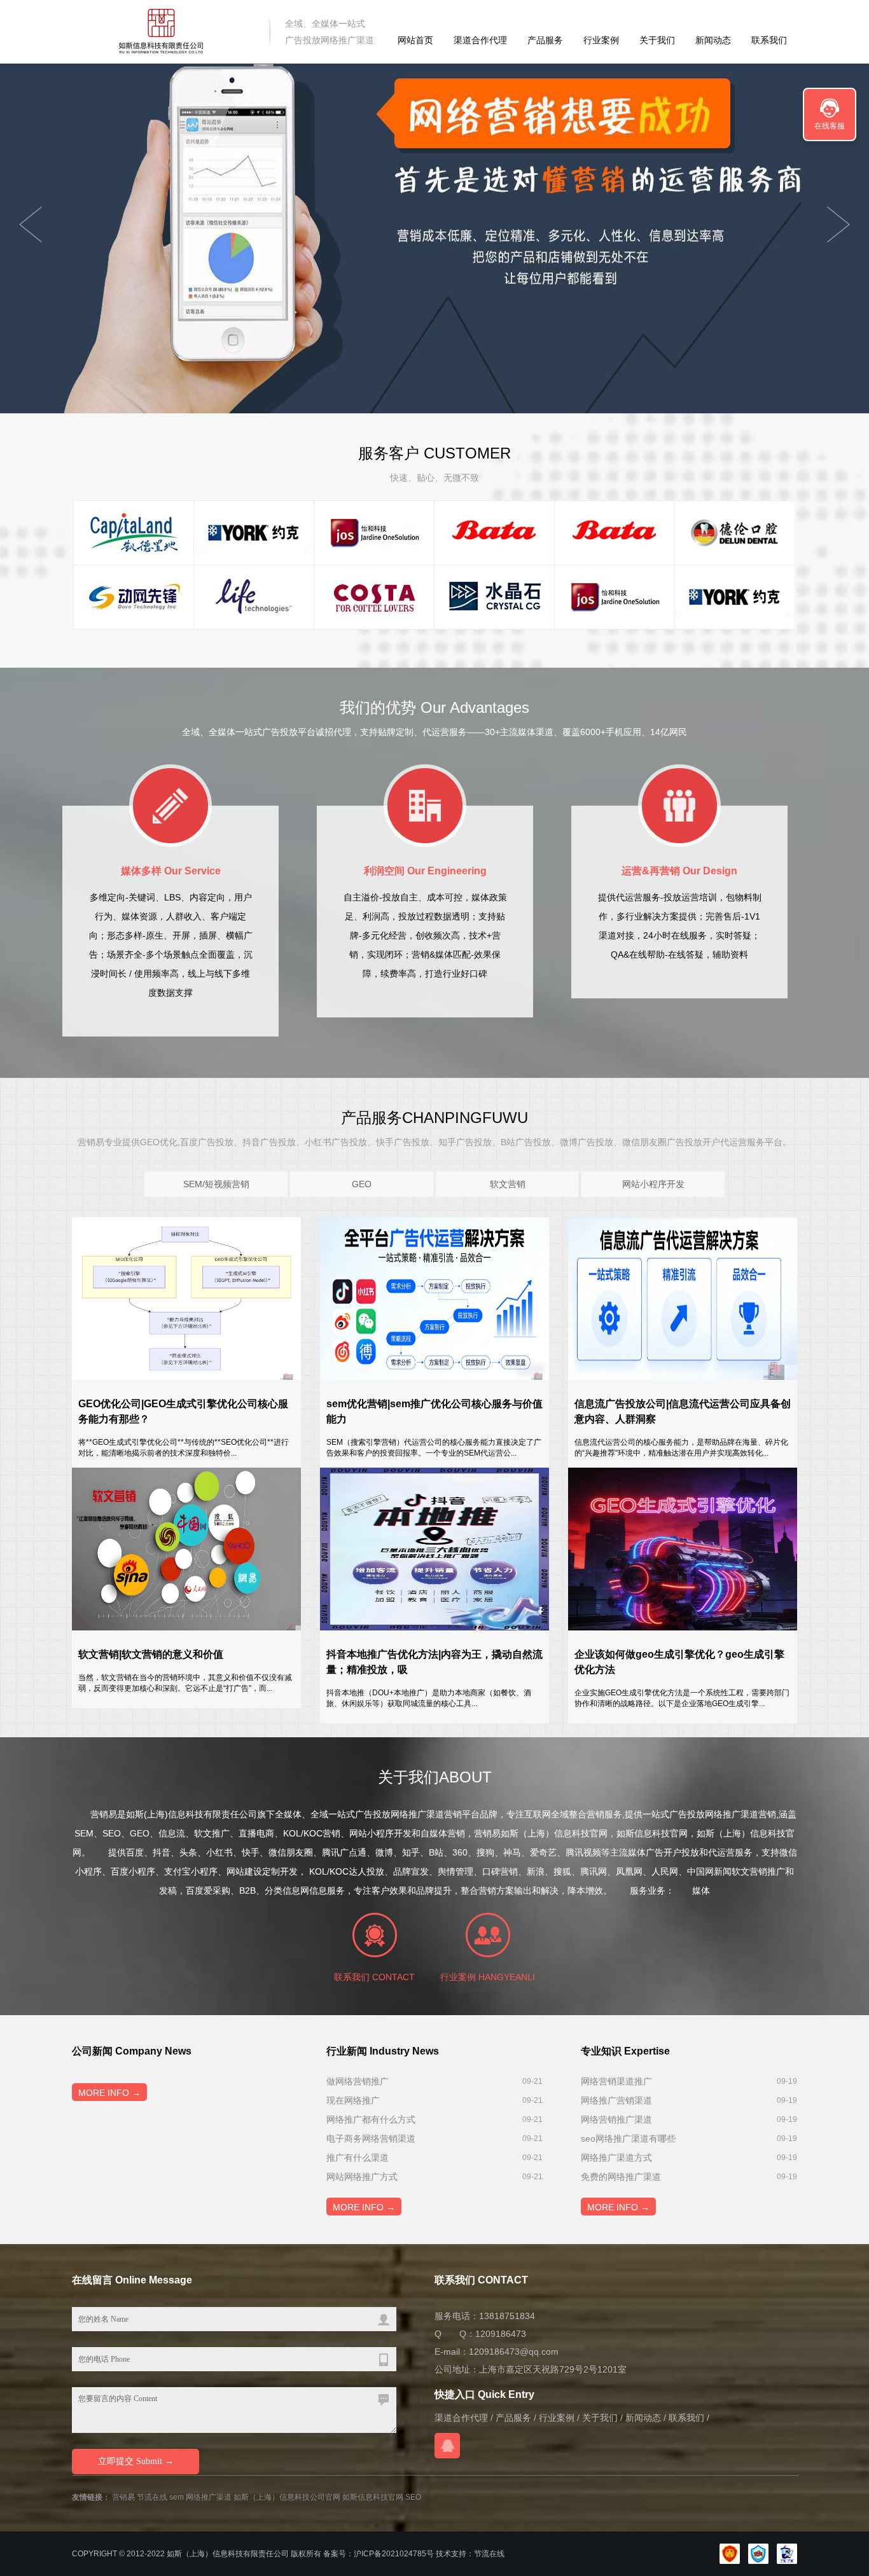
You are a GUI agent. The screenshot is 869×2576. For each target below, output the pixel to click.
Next (31, 224)
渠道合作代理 (480, 40)
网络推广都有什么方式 (371, 2119)
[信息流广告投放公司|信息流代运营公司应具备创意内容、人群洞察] (683, 1298)
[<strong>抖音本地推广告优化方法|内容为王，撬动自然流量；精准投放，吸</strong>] (434, 1549)
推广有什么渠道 (358, 2158)
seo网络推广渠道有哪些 (628, 2139)
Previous (838, 224)
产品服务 (545, 40)
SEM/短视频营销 (216, 1184)
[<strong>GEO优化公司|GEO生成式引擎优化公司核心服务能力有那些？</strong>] (186, 1298)
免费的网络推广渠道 (621, 2177)
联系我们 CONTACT (374, 1977)
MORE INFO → (109, 2093)
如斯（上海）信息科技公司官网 (287, 2497)
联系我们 (769, 40)
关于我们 (657, 40)
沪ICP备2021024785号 (394, 2554)
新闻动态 (713, 40)
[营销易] (163, 31)
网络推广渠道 (209, 2497)
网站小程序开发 (653, 1184)
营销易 (123, 2497)
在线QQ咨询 (447, 2446)
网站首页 (415, 40)
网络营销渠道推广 (616, 2081)
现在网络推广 (353, 2100)
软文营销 (508, 1184)
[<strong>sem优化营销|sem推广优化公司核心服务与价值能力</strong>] (434, 1298)
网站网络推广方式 (362, 2177)
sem (177, 2497)
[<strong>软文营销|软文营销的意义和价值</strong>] (186, 1549)
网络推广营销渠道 (616, 2100)
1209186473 (501, 2334)
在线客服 (830, 126)
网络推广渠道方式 (616, 2158)
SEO (413, 2497)
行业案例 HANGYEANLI (488, 1977)
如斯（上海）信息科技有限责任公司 (228, 2554)
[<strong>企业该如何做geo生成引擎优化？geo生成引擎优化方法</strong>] (683, 1549)
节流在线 (152, 2497)
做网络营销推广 (358, 2081)
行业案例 (601, 40)
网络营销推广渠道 (616, 2119)
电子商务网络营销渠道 (371, 2139)
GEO (362, 1184)
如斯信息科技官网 (373, 2497)
